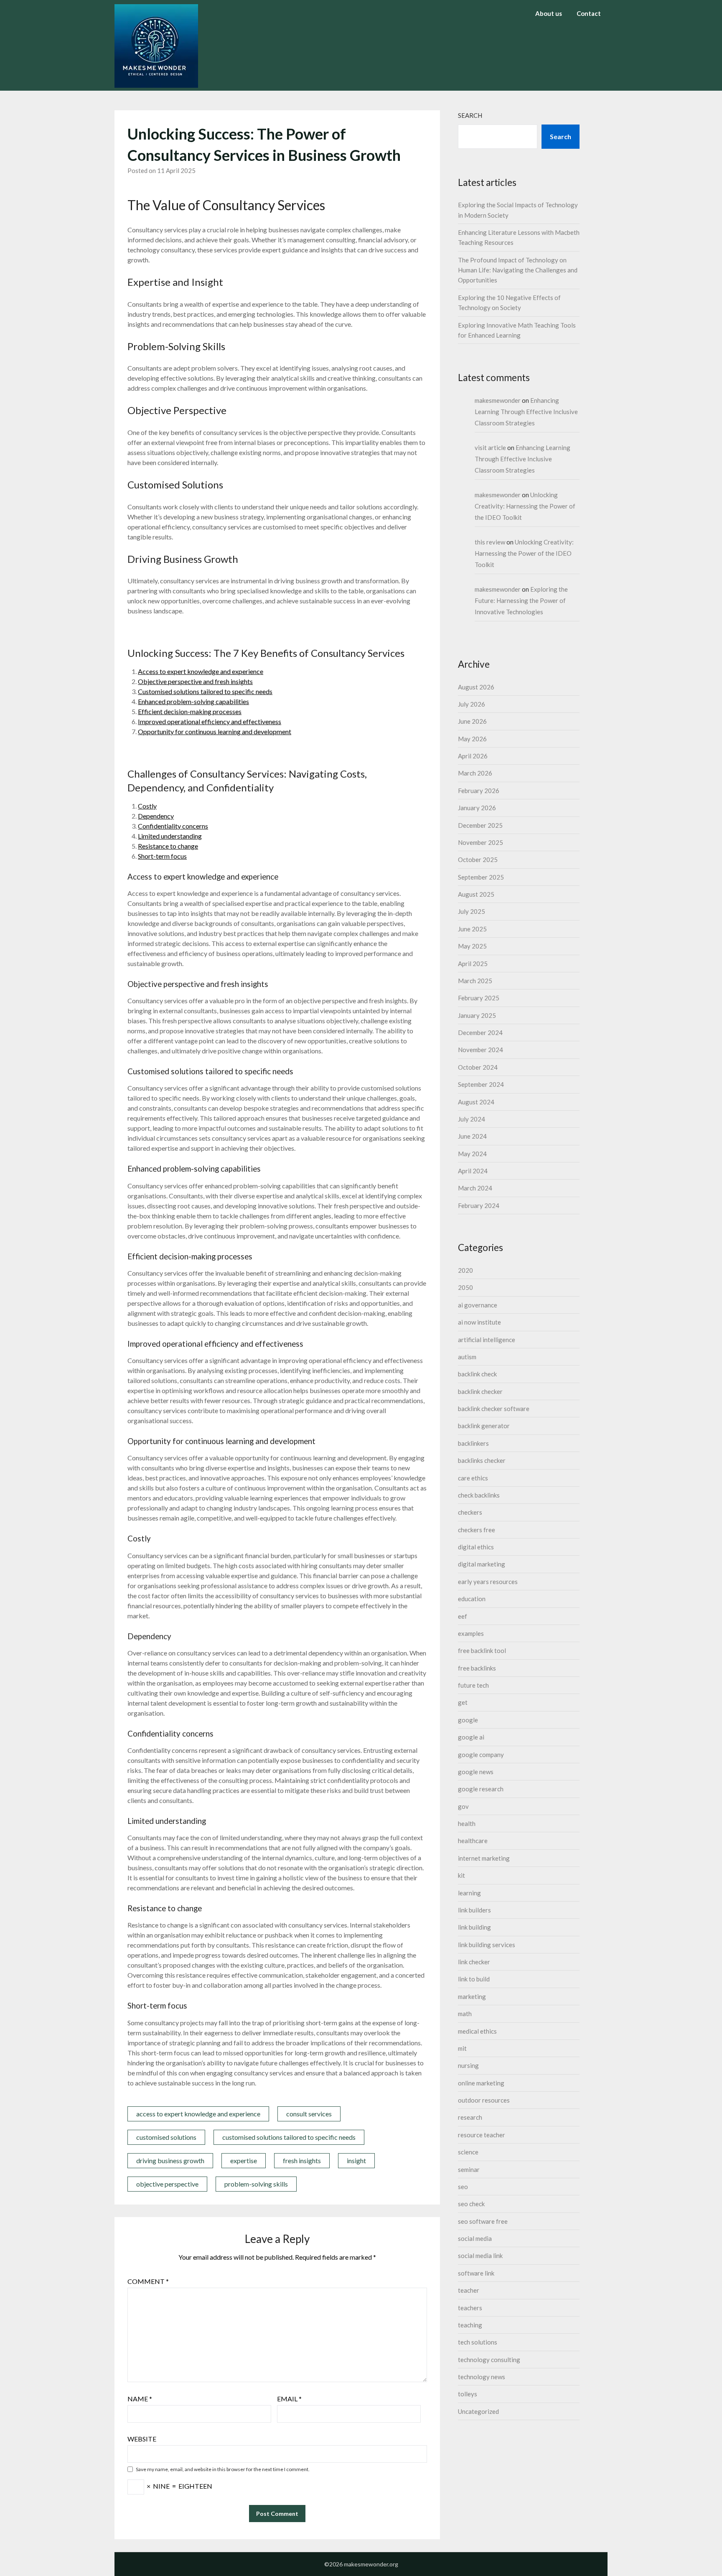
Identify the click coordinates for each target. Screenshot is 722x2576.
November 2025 (480, 842)
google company (481, 1755)
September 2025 (481, 877)
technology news (482, 2377)
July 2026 (472, 704)
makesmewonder (498, 400)
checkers (470, 1512)
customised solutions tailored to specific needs (289, 2137)
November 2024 (480, 1050)
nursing (468, 2065)
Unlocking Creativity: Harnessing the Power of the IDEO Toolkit (525, 506)
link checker (474, 1962)
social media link (480, 2256)
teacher (469, 2290)
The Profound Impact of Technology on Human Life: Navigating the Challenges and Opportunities (518, 270)
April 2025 (473, 964)
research (470, 2117)
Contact (589, 13)
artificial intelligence (487, 1340)
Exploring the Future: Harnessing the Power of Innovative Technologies (521, 600)
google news (476, 1772)
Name (140, 2399)
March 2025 (475, 981)
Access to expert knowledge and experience (201, 671)
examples (471, 1633)
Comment (148, 2281)
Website (142, 2439)
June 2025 (472, 929)
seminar (469, 2169)
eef (463, 1616)
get (463, 1702)
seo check (471, 2204)
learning (469, 1893)
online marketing (481, 2083)
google (468, 1720)
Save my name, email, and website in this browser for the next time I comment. (223, 2469)
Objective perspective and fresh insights (195, 681)
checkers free (477, 1530)
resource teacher (482, 2135)
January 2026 (477, 808)
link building (474, 1927)
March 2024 (475, 1188)
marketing (472, 1996)
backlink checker (480, 1391)
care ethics (473, 1478)
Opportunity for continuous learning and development (215, 731)
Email (289, 2399)
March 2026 (475, 773)
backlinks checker (482, 1460)
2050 (465, 1287)
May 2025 (472, 946)
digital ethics (476, 1547)
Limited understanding (170, 836)
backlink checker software (494, 1409)
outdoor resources (484, 2100)
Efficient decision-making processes (190, 711)
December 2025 (480, 825)
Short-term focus (162, 856)
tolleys (468, 2394)
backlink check (477, 1374)
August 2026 (476, 687)
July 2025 (472, 911)
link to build (474, 1979)
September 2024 (481, 1084)
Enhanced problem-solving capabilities (193, 701)
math (465, 2014)
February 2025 (479, 998)
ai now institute (479, 1322)
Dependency (156, 816)
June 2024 (472, 1136)
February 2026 (479, 791)
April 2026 (473, 756)
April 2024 (473, 1171)
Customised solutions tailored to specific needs (205, 691)
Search (470, 115)
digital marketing (482, 1564)
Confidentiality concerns (173, 826)
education (472, 1599)
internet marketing (484, 1858)
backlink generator (484, 1426)
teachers (470, 2308)
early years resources (488, 1582)
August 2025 (476, 894)
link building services (487, 1945)
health (467, 1823)
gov (463, 1806)
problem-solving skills (256, 2184)
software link (476, 2273)
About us (549, 13)
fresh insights (302, 2160)
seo (463, 2187)
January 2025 (477, 1015)
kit (461, 1875)
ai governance (478, 1305)
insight (356, 2160)
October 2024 (478, 1067)
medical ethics (477, 2031)
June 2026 (472, 721)
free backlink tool (482, 1650)
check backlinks (479, 1495)
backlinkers (473, 1443)
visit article (490, 448)
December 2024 (480, 1032)
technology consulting (489, 2360)
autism (467, 1357)
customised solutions (166, 2137)
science (468, 2152)
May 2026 (472, 739)
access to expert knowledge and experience (198, 2114)
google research (481, 1789)
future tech (473, 1685)
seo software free (483, 2221)
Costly (147, 806)
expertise (244, 2160)
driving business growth (170, 2160)
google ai (471, 1737)
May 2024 (472, 1154)
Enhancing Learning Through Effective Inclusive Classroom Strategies (526, 412)
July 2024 (472, 1119)
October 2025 (478, 860)
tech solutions (478, 2342)
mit (462, 2048)
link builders (474, 1910)
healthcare (473, 1841)
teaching (470, 2325)
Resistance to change (168, 846)
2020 (465, 1270)
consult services (309, 2114)
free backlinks (477, 1668)
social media (475, 2238)
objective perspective (167, 2184)
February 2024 (479, 1205)
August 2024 (476, 1102)
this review (490, 542)
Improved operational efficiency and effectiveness (210, 721)
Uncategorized (478, 2411)
